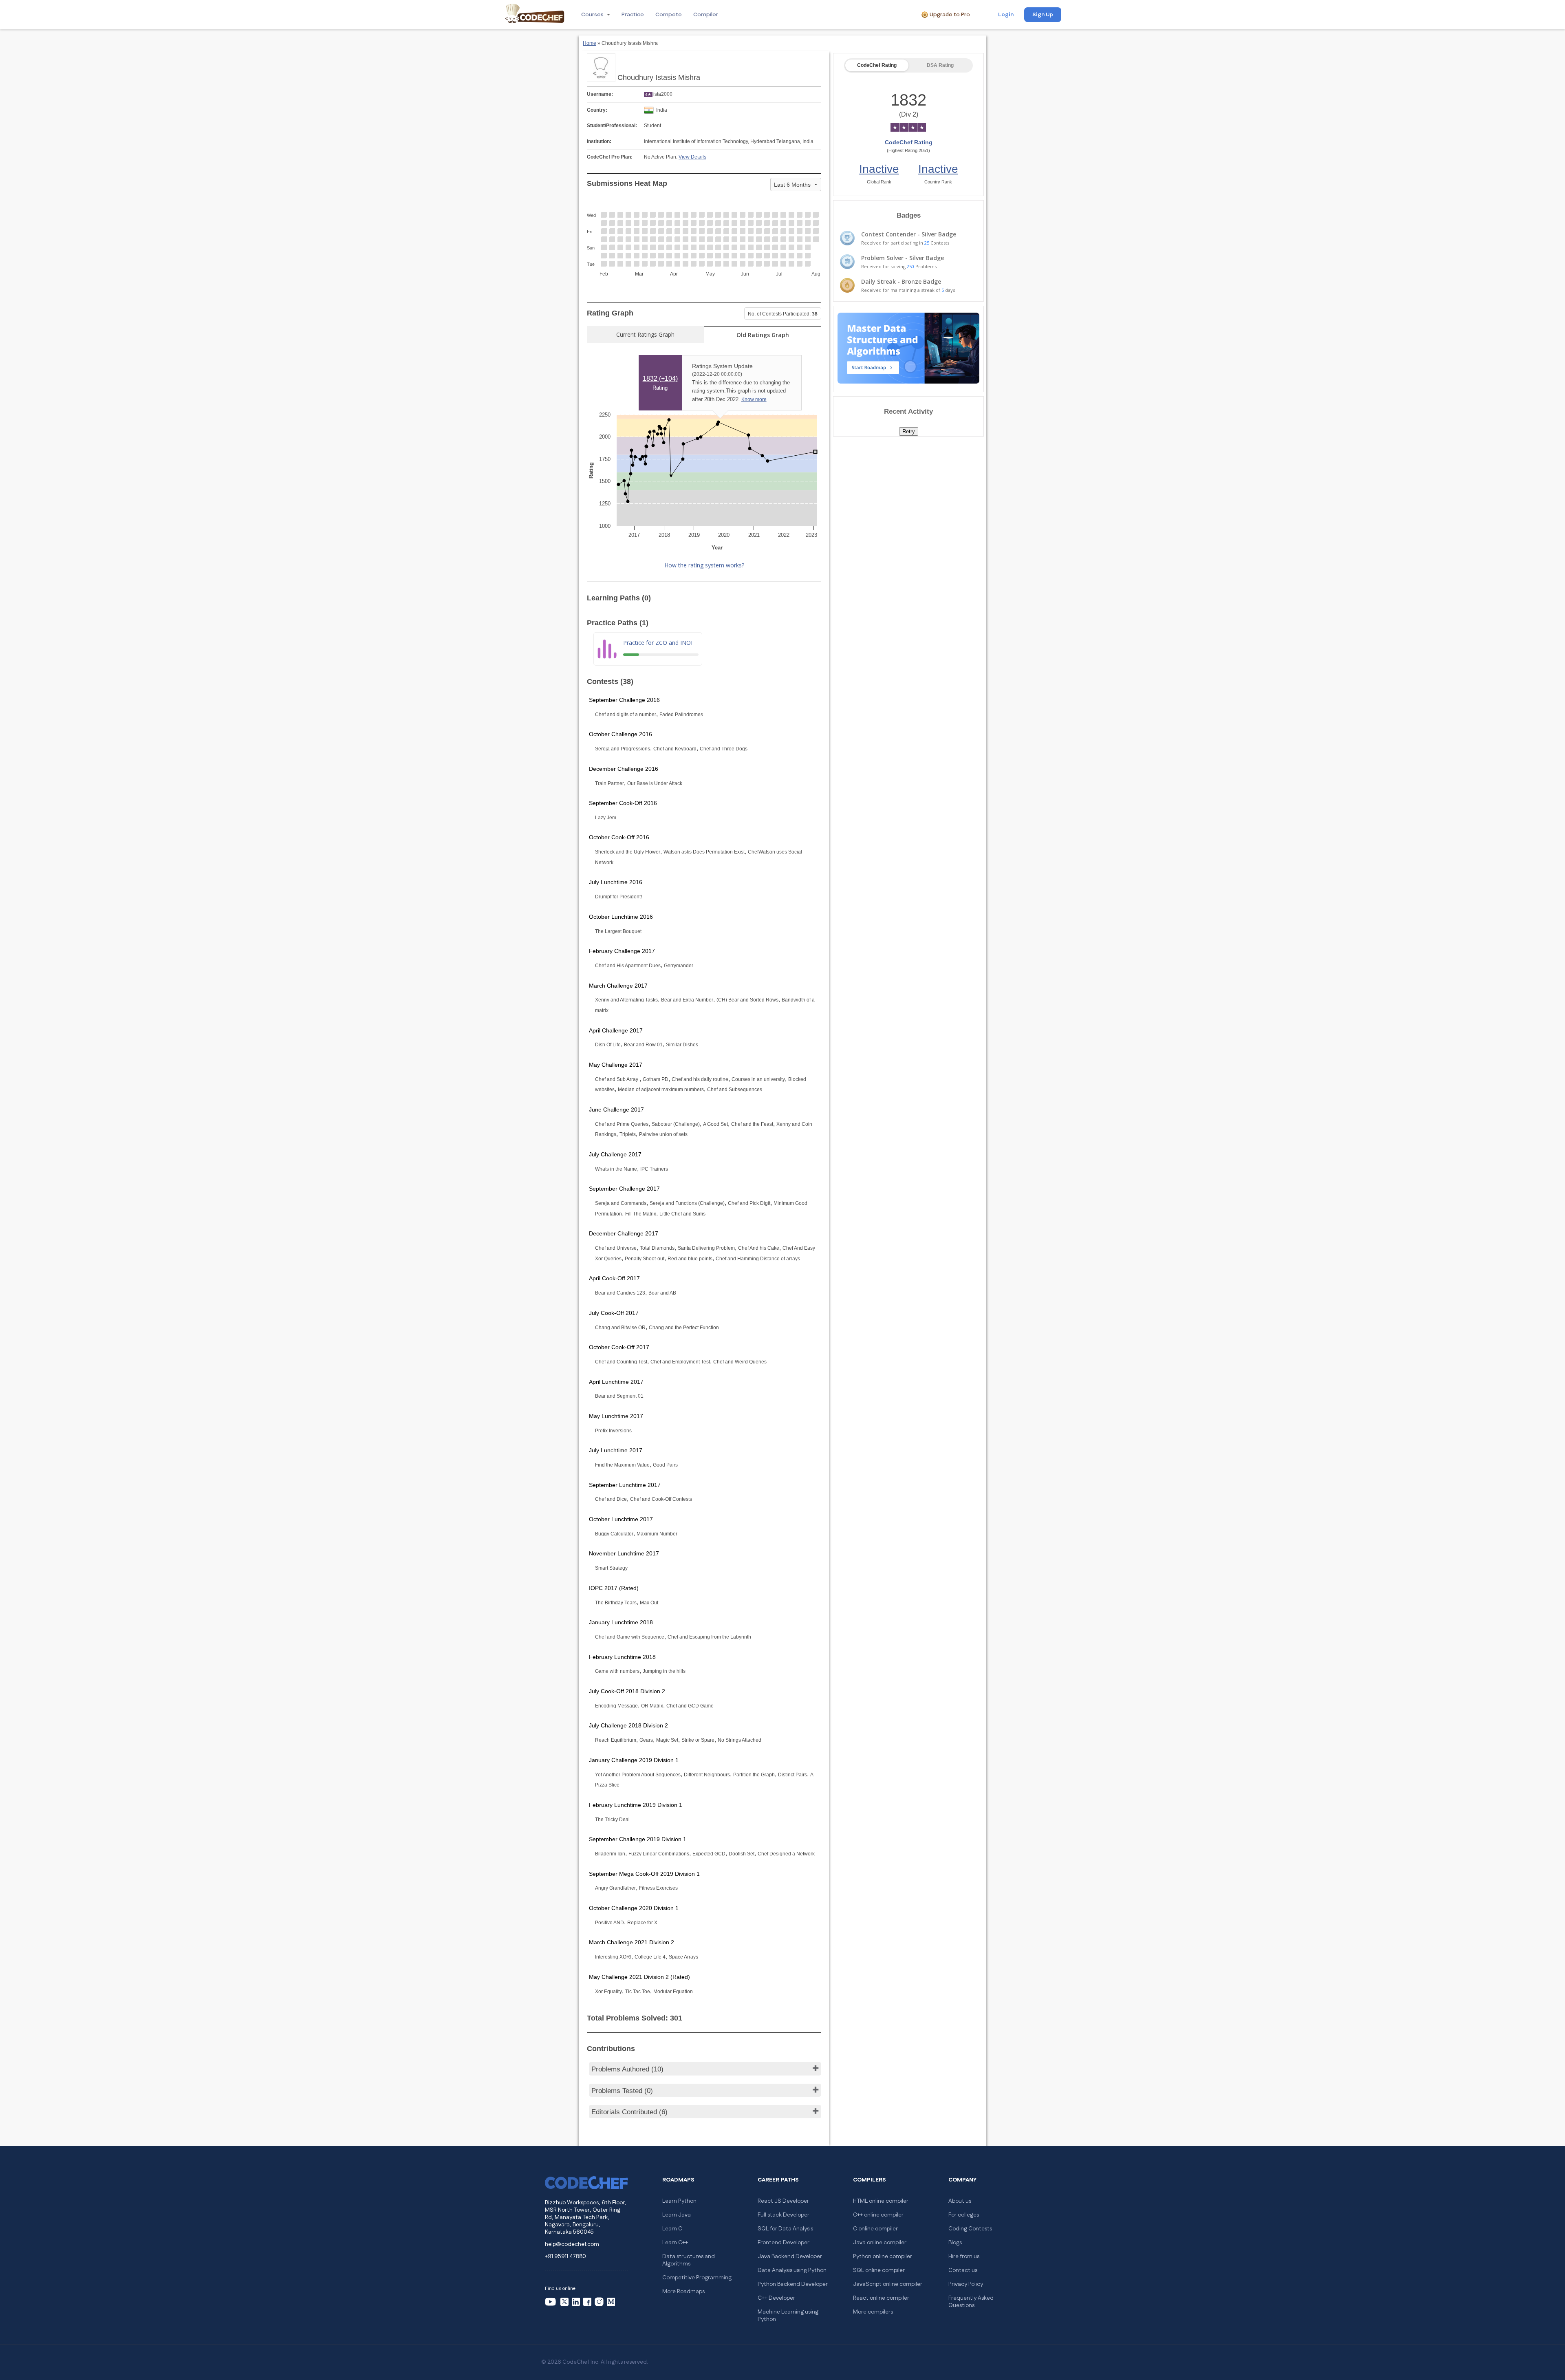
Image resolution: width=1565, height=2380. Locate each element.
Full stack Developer (784, 2215)
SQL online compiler (879, 2270)
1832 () (660, 378)
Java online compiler (880, 2243)
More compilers (873, 2312)
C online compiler (875, 2229)
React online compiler (881, 2298)
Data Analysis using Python (792, 2270)
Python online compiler (883, 2256)
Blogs (955, 2243)
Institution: (599, 141)
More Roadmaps (683, 2292)
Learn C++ (675, 2243)
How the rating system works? (704, 565)
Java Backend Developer (790, 2256)
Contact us (963, 2270)
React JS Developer (783, 2201)
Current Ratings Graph (645, 334)
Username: (600, 94)
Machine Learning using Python (788, 2316)
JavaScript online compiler (888, 2284)
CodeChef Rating (877, 65)
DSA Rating (940, 65)
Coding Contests (970, 2229)
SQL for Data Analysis (785, 2229)
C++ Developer (776, 2298)
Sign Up (1043, 15)
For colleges (964, 2215)
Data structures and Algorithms (689, 2260)
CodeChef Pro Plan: (610, 157)
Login (1006, 15)
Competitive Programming (697, 2278)
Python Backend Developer (793, 2284)
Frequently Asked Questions (971, 2302)
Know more (754, 399)
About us (960, 2201)
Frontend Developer (784, 2243)
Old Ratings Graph (763, 335)
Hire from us (964, 2256)
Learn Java (677, 2215)
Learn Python (679, 2201)
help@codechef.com (572, 2244)
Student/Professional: (612, 126)
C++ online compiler (878, 2215)
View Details (692, 157)
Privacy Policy (966, 2284)
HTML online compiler (881, 2201)
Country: (597, 110)
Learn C (672, 2229)
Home (590, 43)
